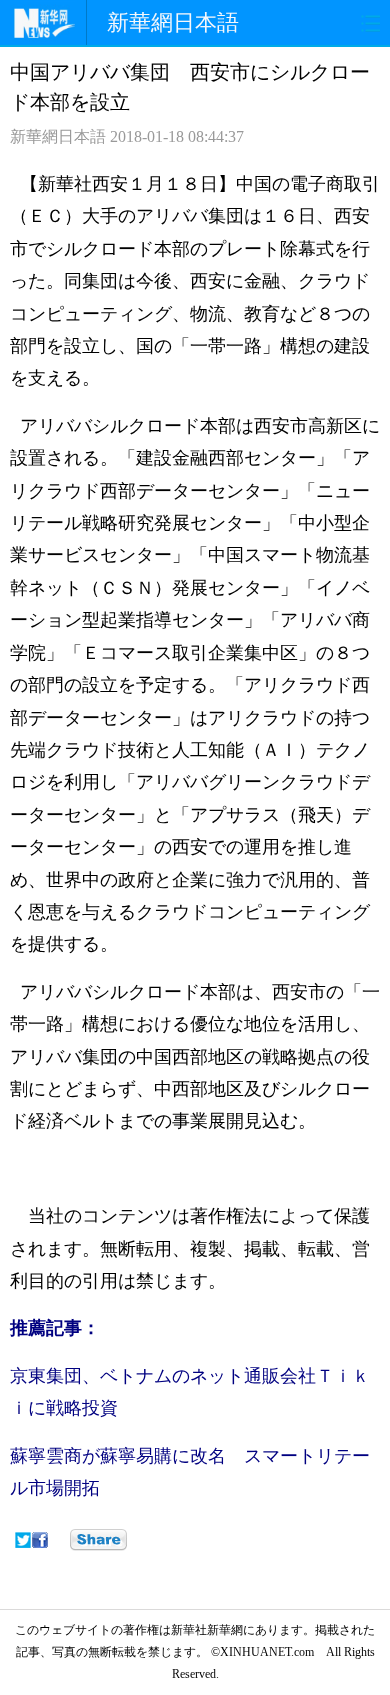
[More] (98, 1540)
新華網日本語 (173, 22)
